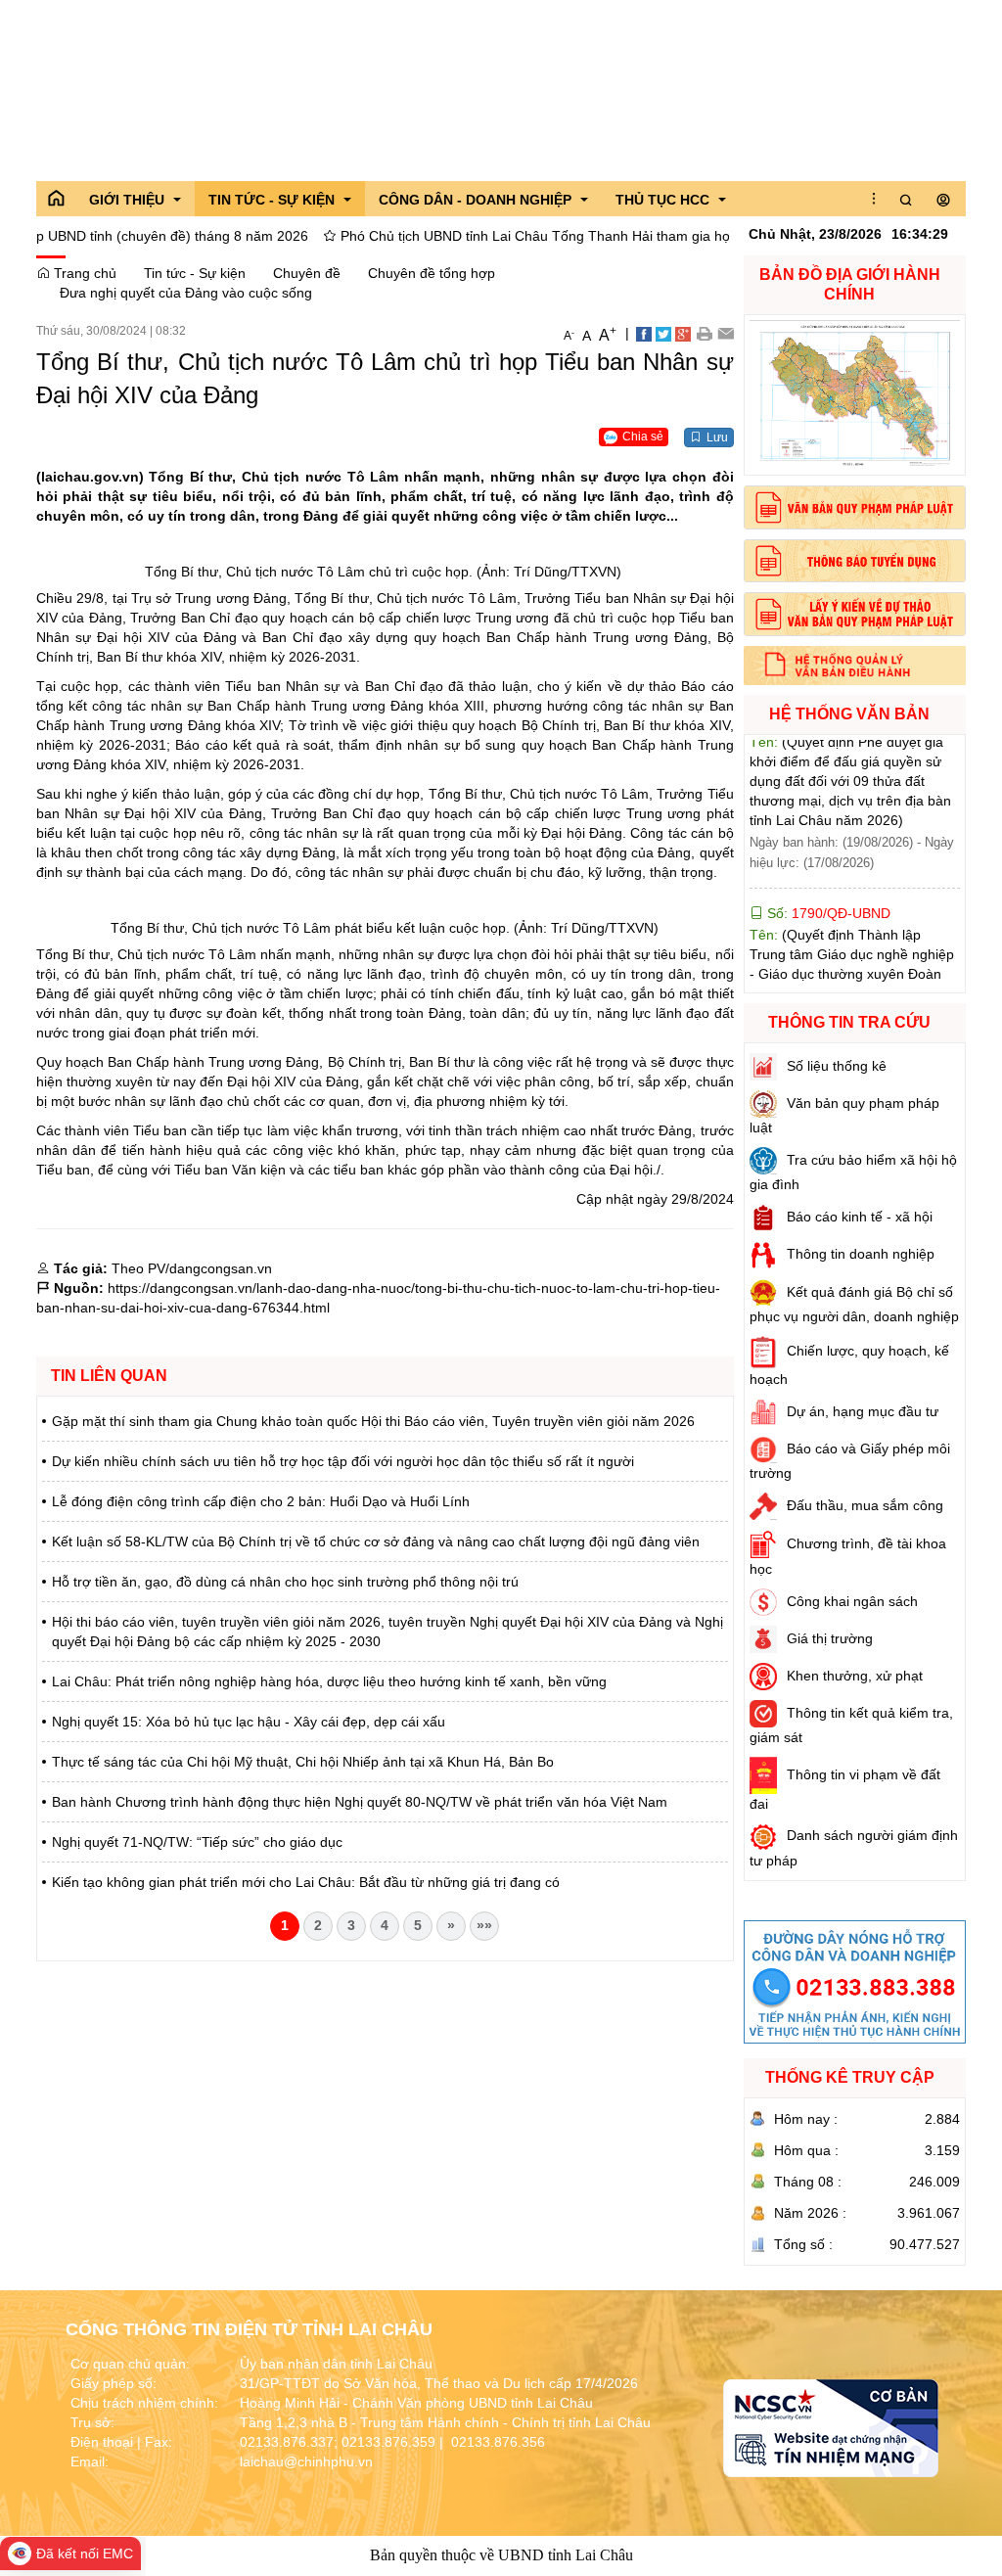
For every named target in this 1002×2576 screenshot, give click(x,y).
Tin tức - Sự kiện (195, 273)
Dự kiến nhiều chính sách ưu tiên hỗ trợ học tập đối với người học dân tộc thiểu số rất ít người (343, 1461)
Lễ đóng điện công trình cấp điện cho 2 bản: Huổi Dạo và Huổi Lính (261, 1501)
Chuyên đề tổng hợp (432, 273)
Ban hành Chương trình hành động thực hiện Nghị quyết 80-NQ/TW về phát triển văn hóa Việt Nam (360, 1802)
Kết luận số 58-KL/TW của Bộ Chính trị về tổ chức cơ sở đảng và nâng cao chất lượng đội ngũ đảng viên (376, 1541)
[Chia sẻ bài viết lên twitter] (663, 333)
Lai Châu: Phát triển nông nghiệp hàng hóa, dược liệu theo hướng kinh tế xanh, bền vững (329, 1681)
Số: (827, 860)
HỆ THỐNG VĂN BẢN (849, 714)
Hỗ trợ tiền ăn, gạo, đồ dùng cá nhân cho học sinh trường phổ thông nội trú (285, 1582)
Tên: (853, 960)
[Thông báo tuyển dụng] (855, 561)
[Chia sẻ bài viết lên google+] (683, 333)
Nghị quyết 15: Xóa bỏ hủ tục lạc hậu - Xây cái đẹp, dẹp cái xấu (249, 1722)
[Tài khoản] (943, 201)
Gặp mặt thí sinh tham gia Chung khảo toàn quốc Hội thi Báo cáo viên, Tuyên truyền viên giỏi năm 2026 (373, 1421)
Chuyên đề (307, 273)
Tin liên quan (109, 1376)
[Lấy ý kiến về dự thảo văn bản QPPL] (855, 614)
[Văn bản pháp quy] (855, 507)
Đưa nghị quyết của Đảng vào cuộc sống (186, 293)
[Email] (726, 333)
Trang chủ (83, 273)
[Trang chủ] (56, 199)
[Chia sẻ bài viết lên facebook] (644, 333)
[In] (704, 333)
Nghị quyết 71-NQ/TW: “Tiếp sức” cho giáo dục (197, 1842)
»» (484, 1925)
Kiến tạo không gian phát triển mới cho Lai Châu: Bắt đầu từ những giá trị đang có (306, 1882)
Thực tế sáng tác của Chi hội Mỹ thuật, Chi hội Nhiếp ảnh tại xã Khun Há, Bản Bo (303, 1762)
